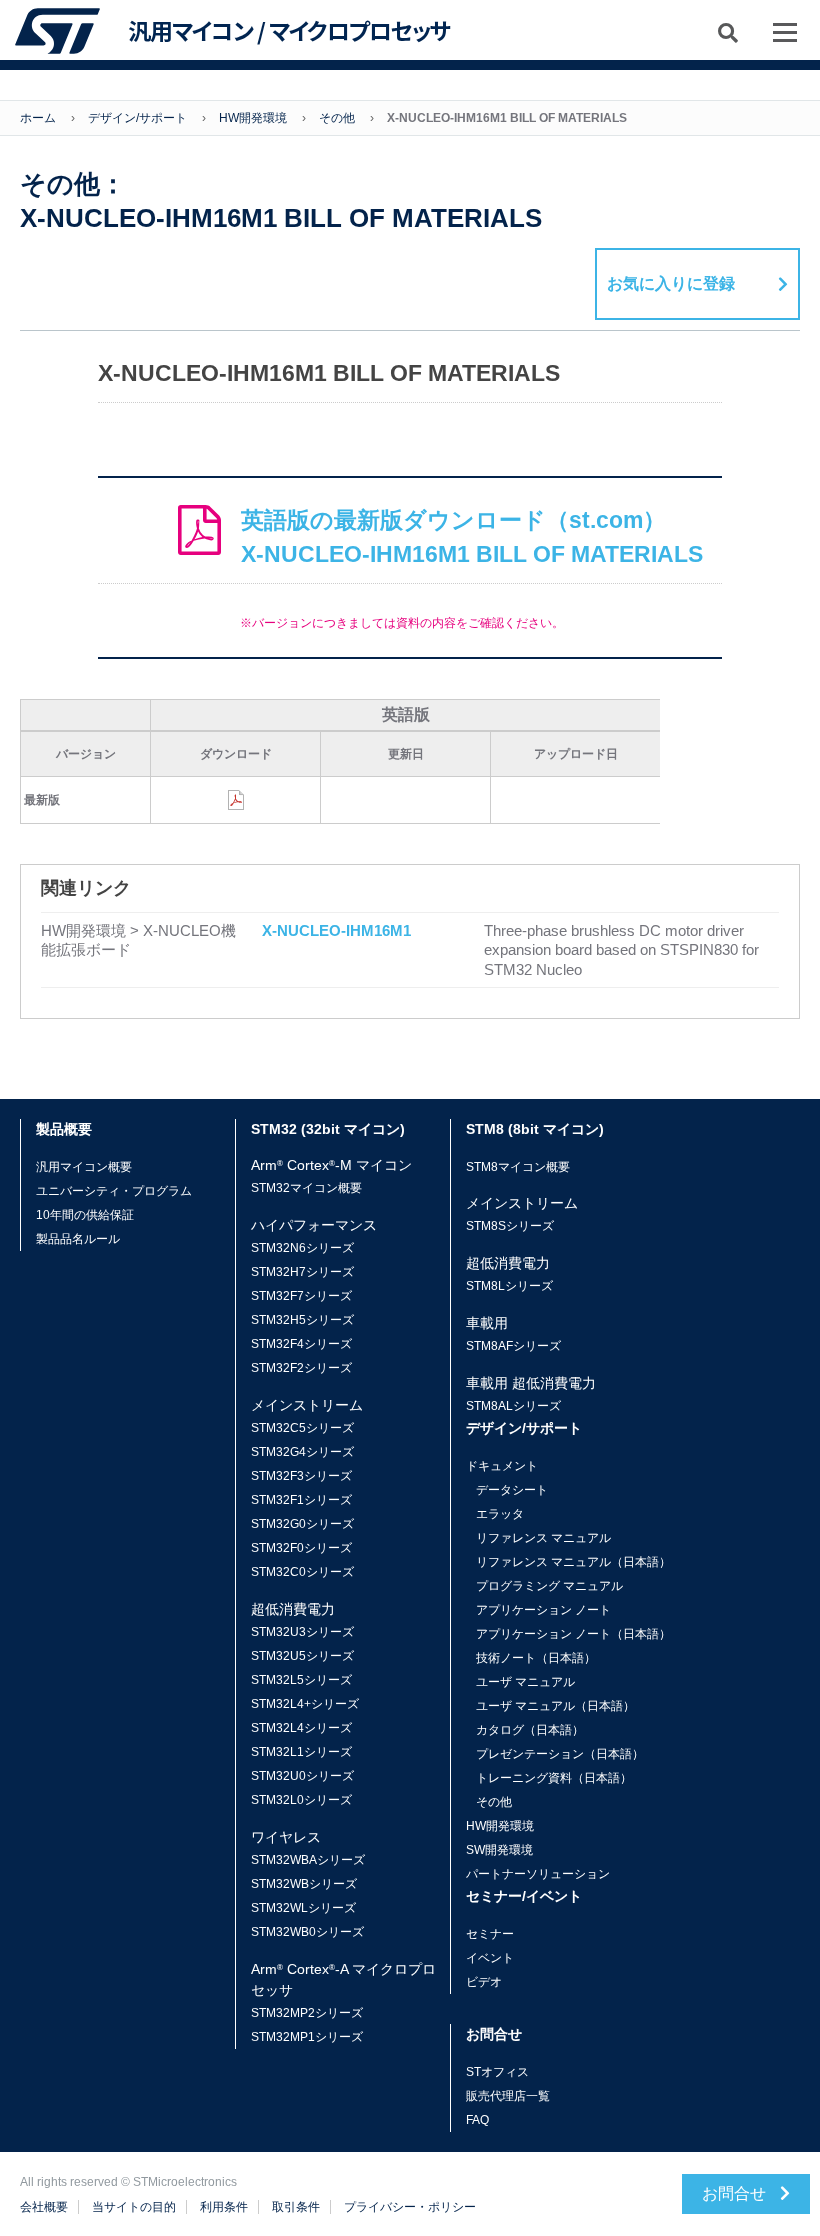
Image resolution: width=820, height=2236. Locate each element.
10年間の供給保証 (85, 1215)
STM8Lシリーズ (509, 1286)
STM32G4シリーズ (302, 1452)
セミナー (490, 1934)
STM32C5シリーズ (302, 1428)
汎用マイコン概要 (84, 1167)
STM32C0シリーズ (302, 1572)
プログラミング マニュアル (549, 1586)
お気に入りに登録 (671, 283)
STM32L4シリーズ (301, 1728)
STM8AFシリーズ (513, 1346)
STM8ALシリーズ (513, 1406)
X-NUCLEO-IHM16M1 (336, 930)
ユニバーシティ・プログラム (114, 1191)
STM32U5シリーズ (302, 1656)
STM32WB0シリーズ (307, 1932)
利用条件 (224, 2207)
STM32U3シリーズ (302, 1632)
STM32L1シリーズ (301, 1752)
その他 (337, 118)
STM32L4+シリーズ (305, 1704)
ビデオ (484, 1982)
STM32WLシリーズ (303, 1908)
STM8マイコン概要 (518, 1167)
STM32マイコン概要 (306, 1188)
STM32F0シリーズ (301, 1548)
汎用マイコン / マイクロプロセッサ (289, 31)
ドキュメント (502, 1466)
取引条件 (296, 2207)
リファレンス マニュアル (543, 1538)
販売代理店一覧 (508, 2096)
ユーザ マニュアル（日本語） (555, 1706)
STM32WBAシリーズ (308, 1860)
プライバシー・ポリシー (410, 2207)
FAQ (477, 2120)
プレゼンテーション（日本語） (560, 1754)
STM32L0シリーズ (301, 1800)
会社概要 (44, 2207)
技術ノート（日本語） (536, 1658)
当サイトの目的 (134, 2207)
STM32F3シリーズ (301, 1476)
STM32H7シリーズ (302, 1272)
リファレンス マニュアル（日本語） (573, 1562)
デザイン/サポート (137, 118)
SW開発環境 (499, 1850)
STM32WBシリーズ (304, 1884)
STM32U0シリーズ (302, 1776)
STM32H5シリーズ (302, 1320)
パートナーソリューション (538, 1874)
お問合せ (736, 2193)
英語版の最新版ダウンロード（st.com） (472, 537)
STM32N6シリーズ (302, 1248)
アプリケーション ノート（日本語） (573, 1634)
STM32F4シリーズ (301, 1344)
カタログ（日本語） (530, 1730)
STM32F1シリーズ (301, 1500)
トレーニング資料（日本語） (554, 1778)
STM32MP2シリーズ (307, 2013)
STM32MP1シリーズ (307, 2037)
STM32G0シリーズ (302, 1524)
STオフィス (497, 2072)
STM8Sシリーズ (510, 1226)
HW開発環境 (253, 118)
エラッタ (500, 1514)
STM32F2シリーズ (301, 1368)
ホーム (38, 118)
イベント (490, 1958)
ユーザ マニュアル (525, 1682)
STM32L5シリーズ (301, 1680)
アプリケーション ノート (543, 1610)
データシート (512, 1490)
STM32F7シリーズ (301, 1296)
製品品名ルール (78, 1239)
